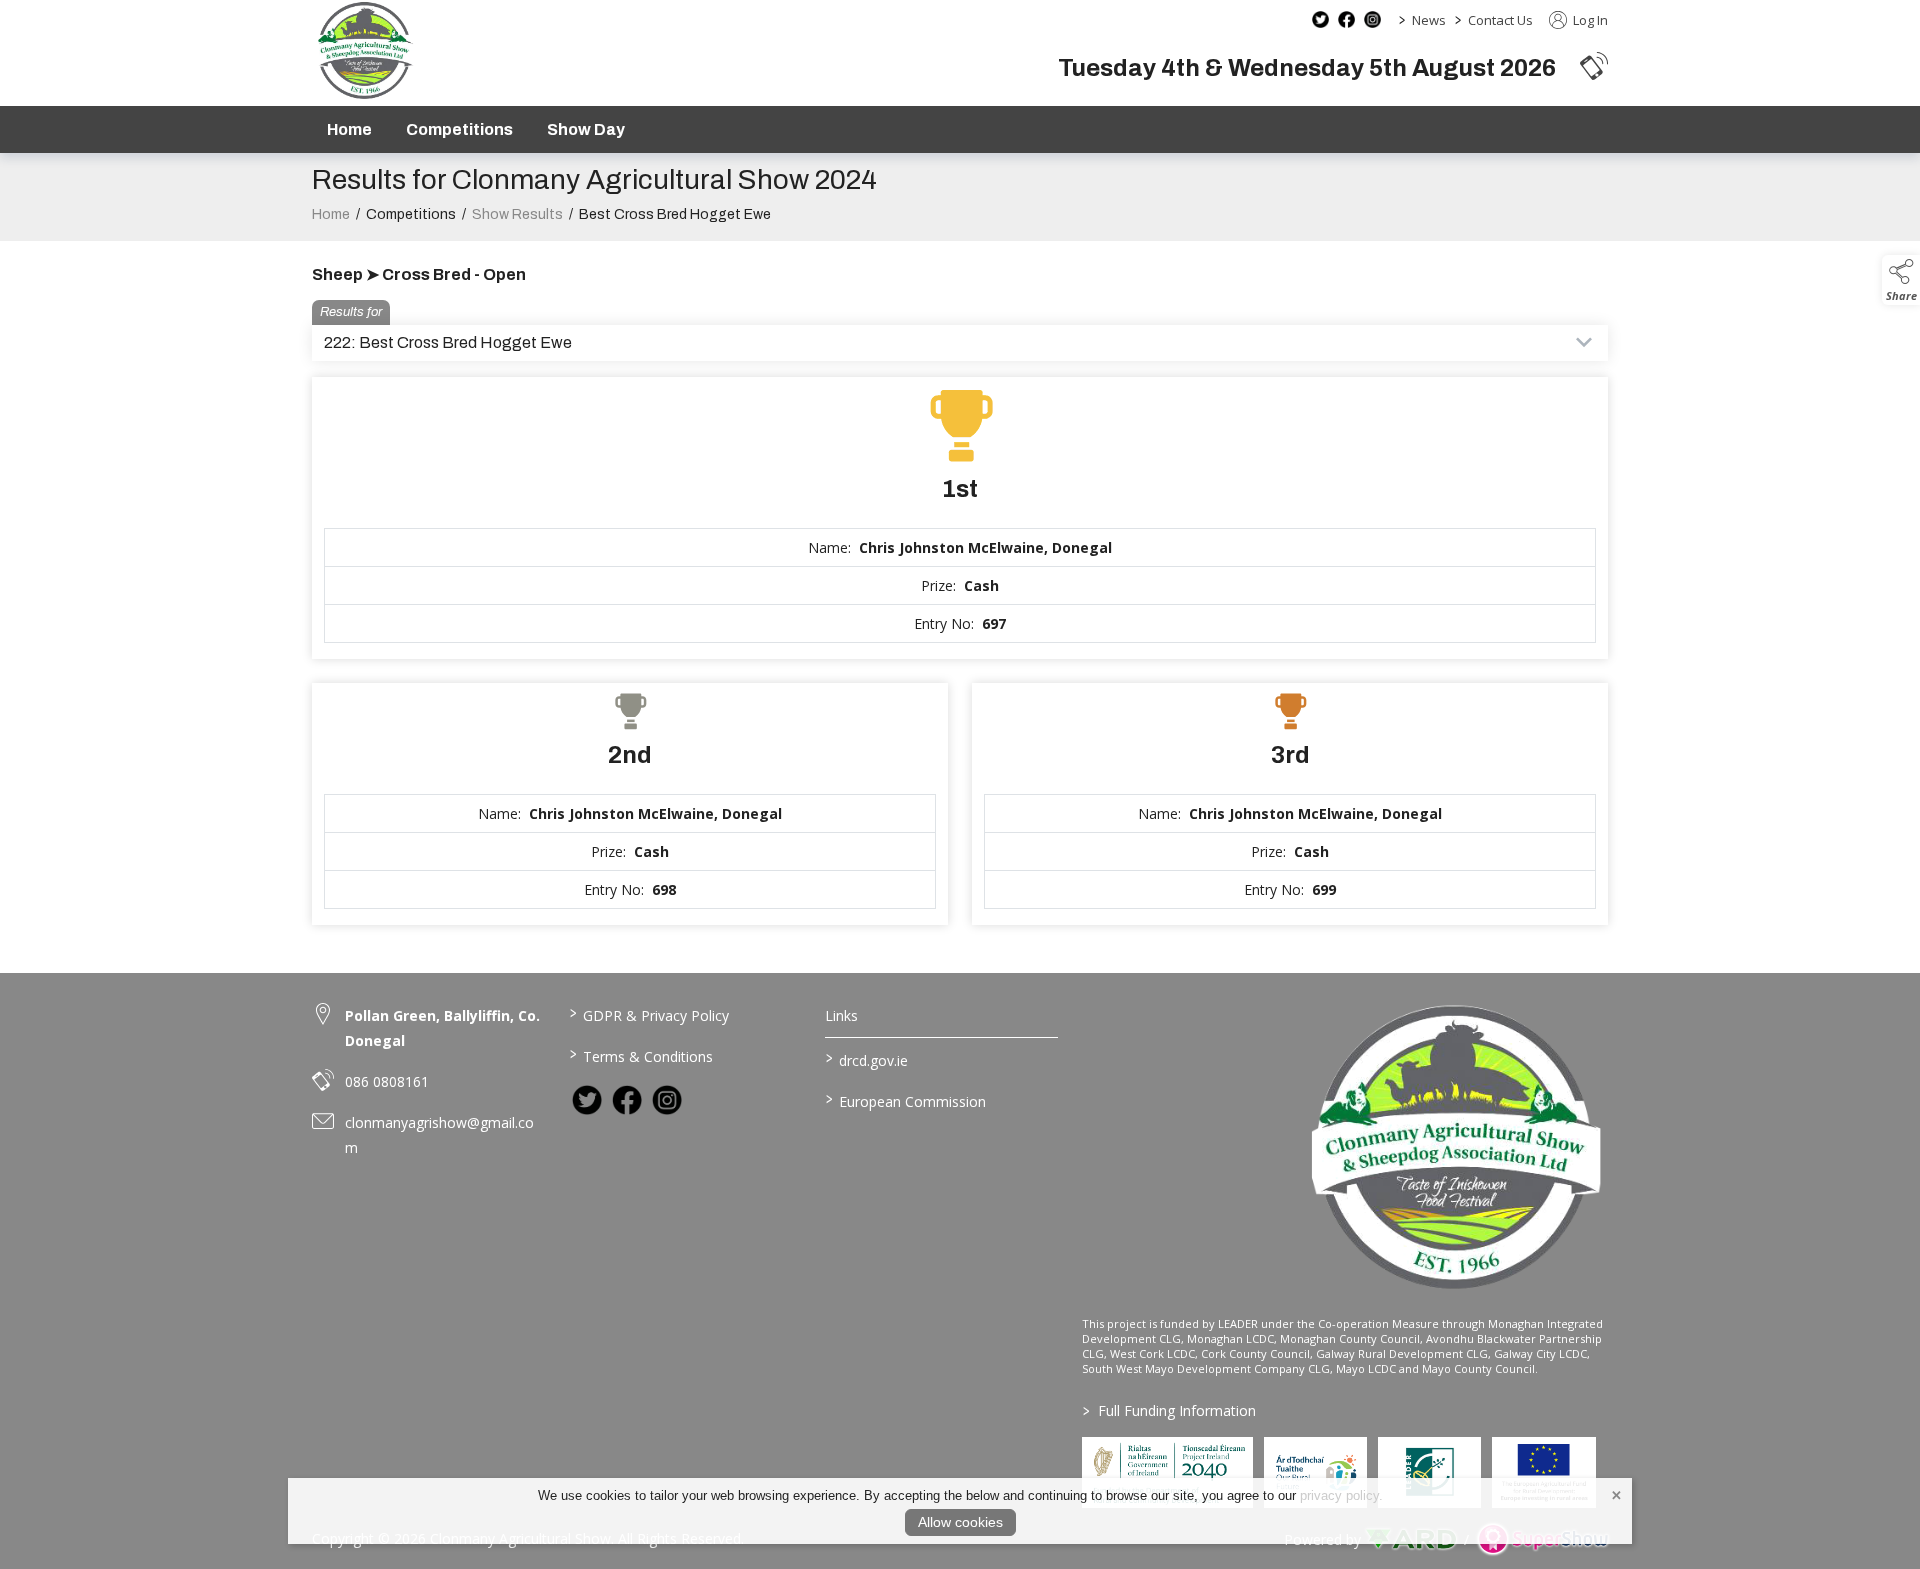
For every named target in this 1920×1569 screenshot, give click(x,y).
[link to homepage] (364, 50)
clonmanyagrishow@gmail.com (439, 1135)
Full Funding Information (1169, 1410)
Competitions (459, 129)
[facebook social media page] (1346, 19)
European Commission (906, 1100)
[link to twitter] (587, 1100)
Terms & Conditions (640, 1055)
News (1429, 20)
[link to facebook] (627, 1100)
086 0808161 (387, 1081)
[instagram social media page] (1372, 19)
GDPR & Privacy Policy (648, 1014)
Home (349, 129)
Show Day (586, 129)
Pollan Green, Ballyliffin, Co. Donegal (442, 1028)
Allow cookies (960, 1522)
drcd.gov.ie (867, 1059)
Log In (1589, 20)
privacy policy (1339, 1495)
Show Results (517, 214)
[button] (1594, 65)
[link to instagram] (667, 1100)
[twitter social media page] (1320, 19)
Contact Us (1500, 20)
